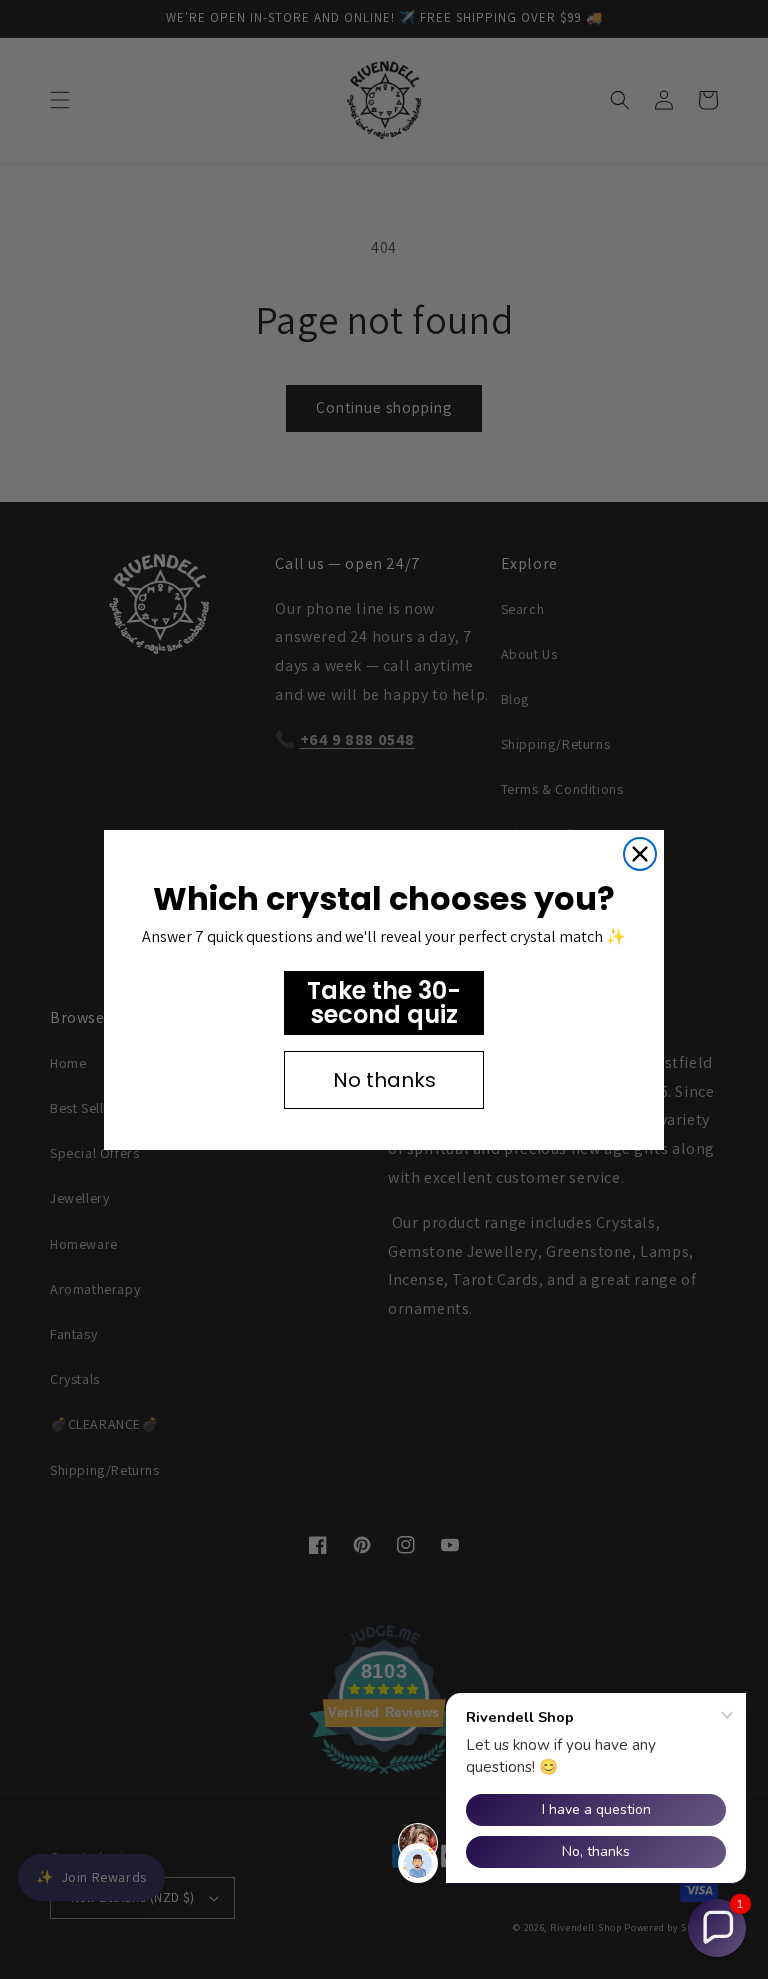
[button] (717, 1928)
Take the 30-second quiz (384, 1002)
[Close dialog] (640, 854)
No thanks (384, 1080)
